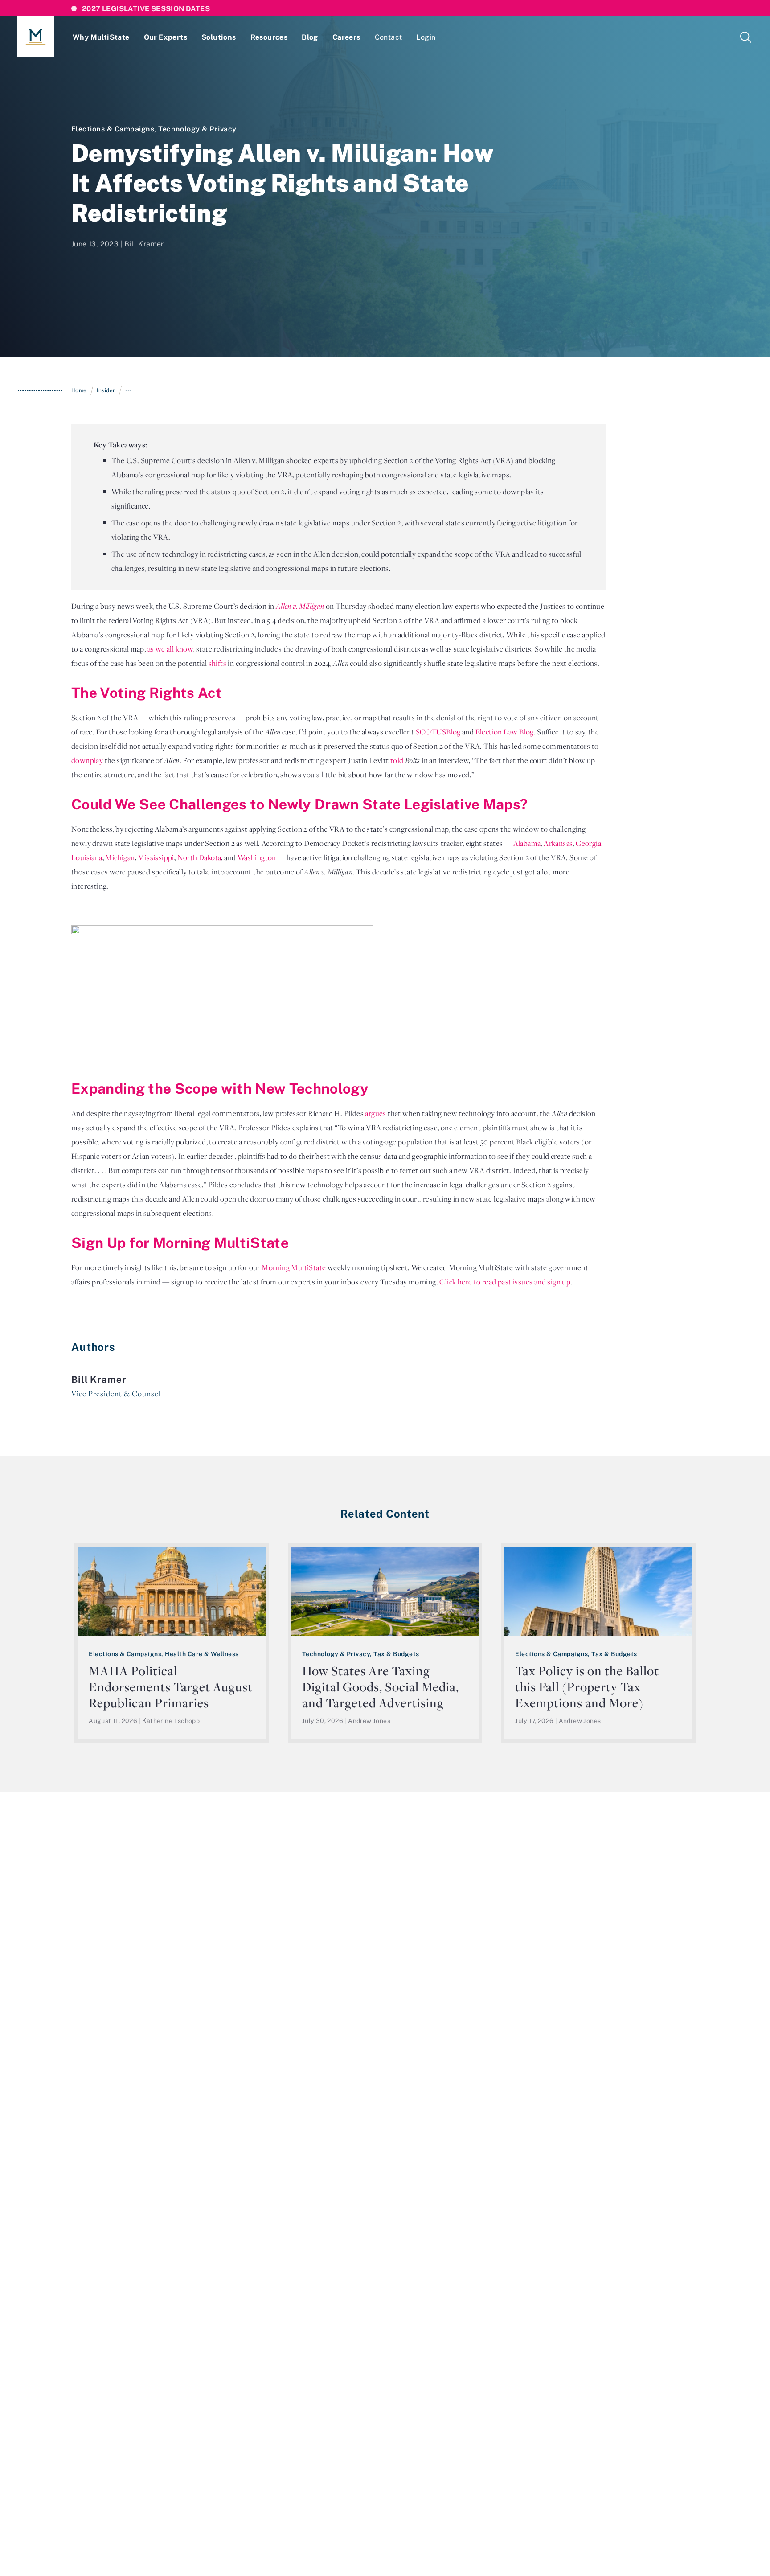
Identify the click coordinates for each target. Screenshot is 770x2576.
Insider (106, 390)
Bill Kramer (144, 244)
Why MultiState (101, 37)
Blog (310, 37)
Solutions (219, 37)
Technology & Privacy (197, 129)
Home (79, 390)
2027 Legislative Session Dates (146, 8)
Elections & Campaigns (113, 129)
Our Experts (166, 37)
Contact (389, 37)
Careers (346, 37)
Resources (269, 37)
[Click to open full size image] (222, 996)
